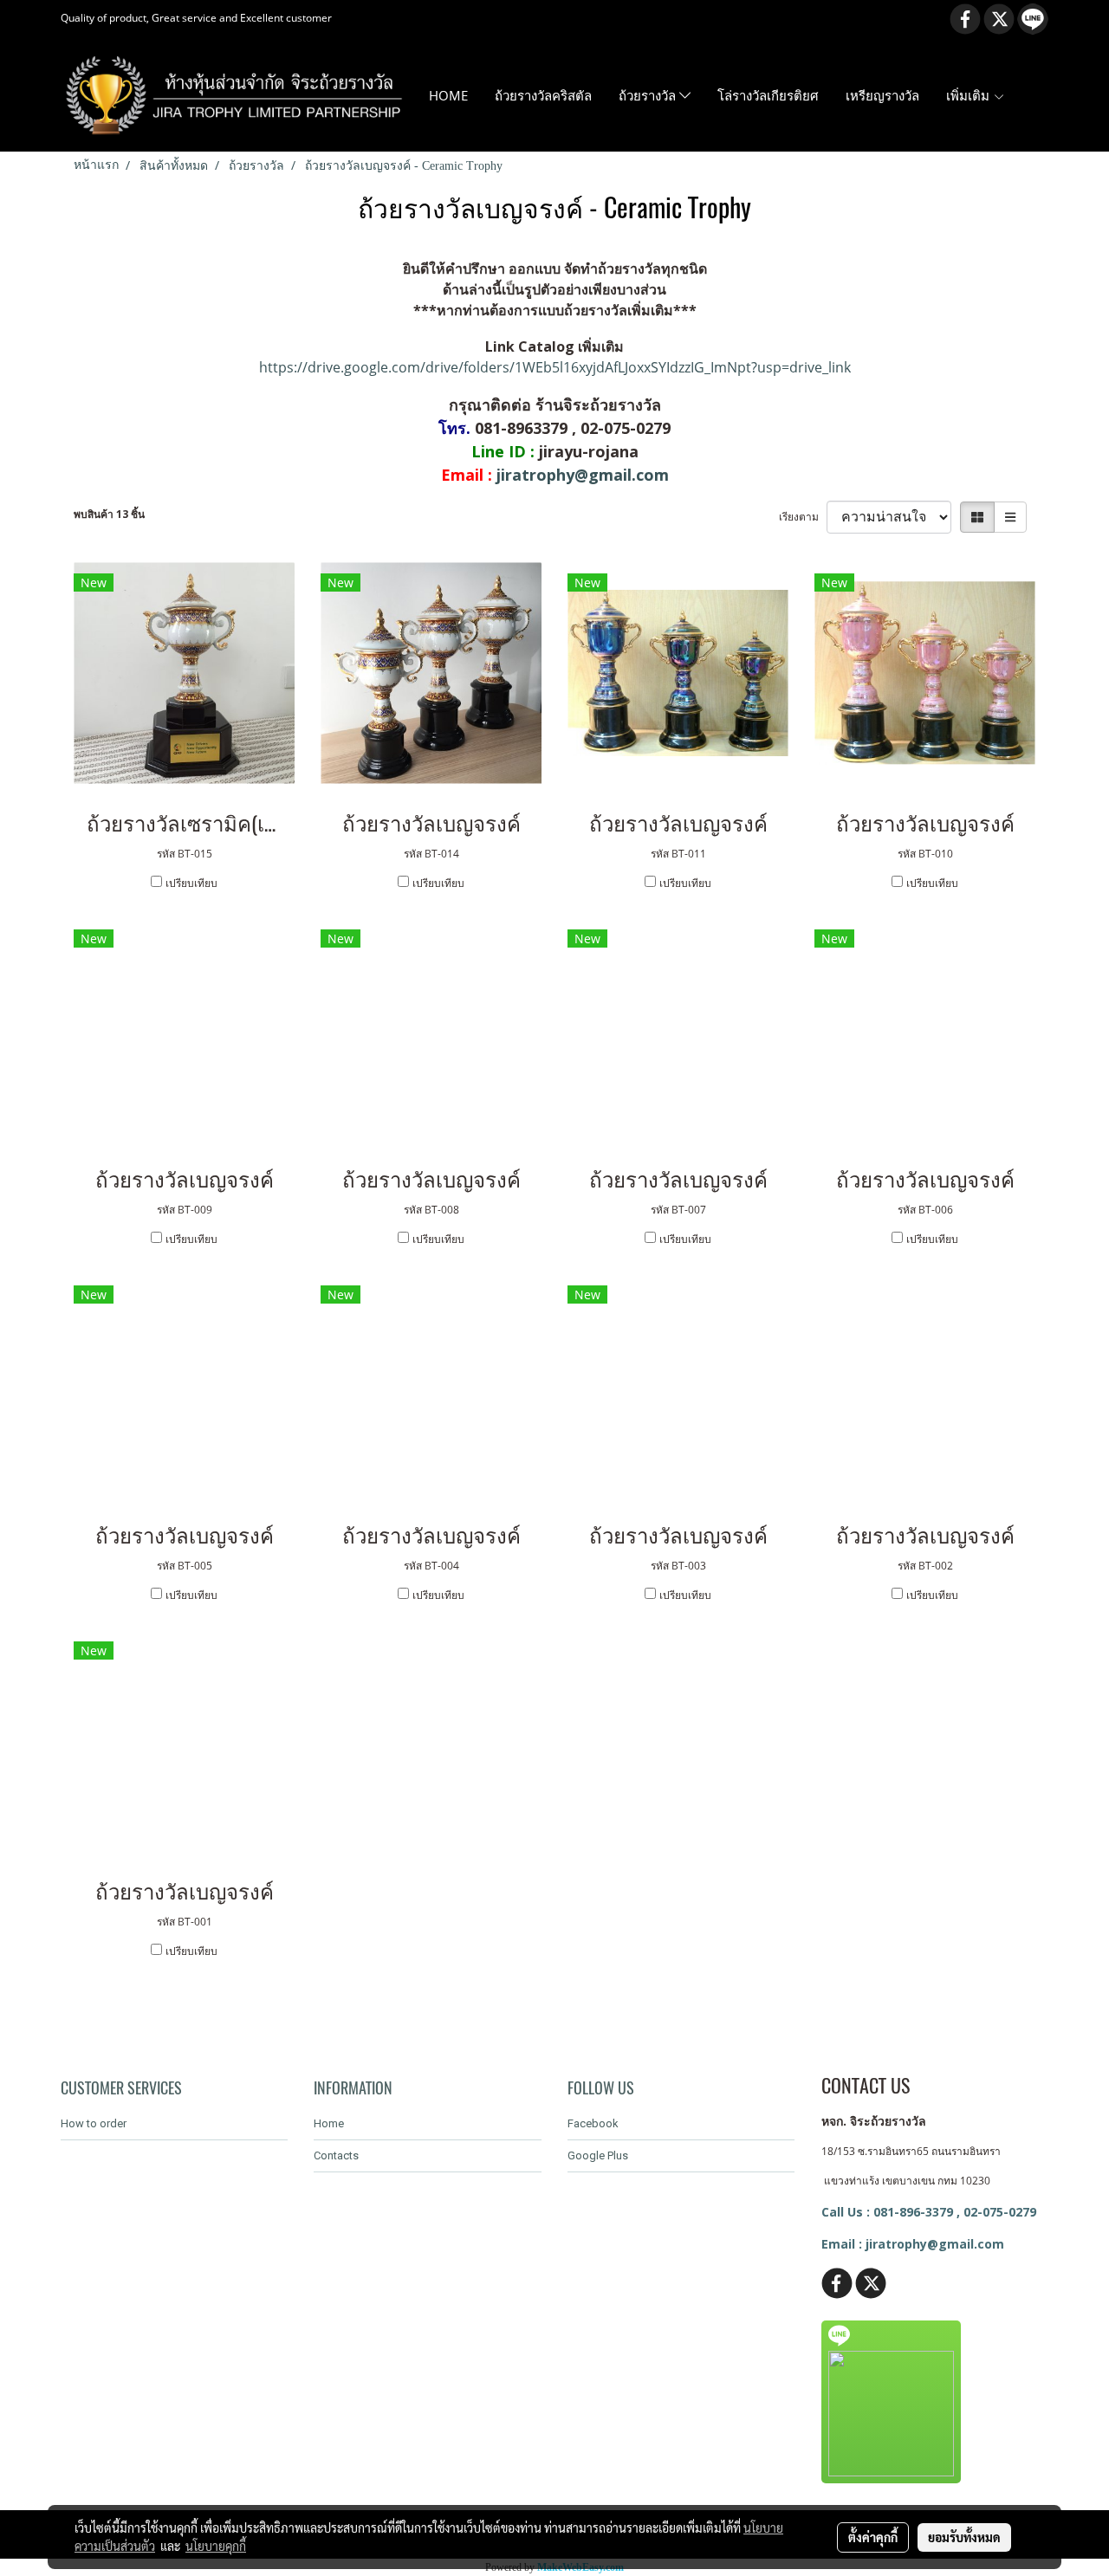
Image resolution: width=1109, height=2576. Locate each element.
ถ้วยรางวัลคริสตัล (543, 95)
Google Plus (598, 2155)
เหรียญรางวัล (882, 95)
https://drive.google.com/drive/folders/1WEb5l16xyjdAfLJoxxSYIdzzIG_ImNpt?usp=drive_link (555, 367)
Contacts (336, 2155)
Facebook (593, 2123)
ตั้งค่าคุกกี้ (873, 2537)
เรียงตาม (803, 517)
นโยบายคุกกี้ (216, 2546)
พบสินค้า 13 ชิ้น (109, 514)
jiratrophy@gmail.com (583, 475)
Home (329, 2123)
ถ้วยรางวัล (649, 95)
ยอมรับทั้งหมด (964, 2537)
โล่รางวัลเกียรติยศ (768, 95)
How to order (94, 2123)
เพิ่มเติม (970, 95)
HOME (448, 95)
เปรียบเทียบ (191, 883)
